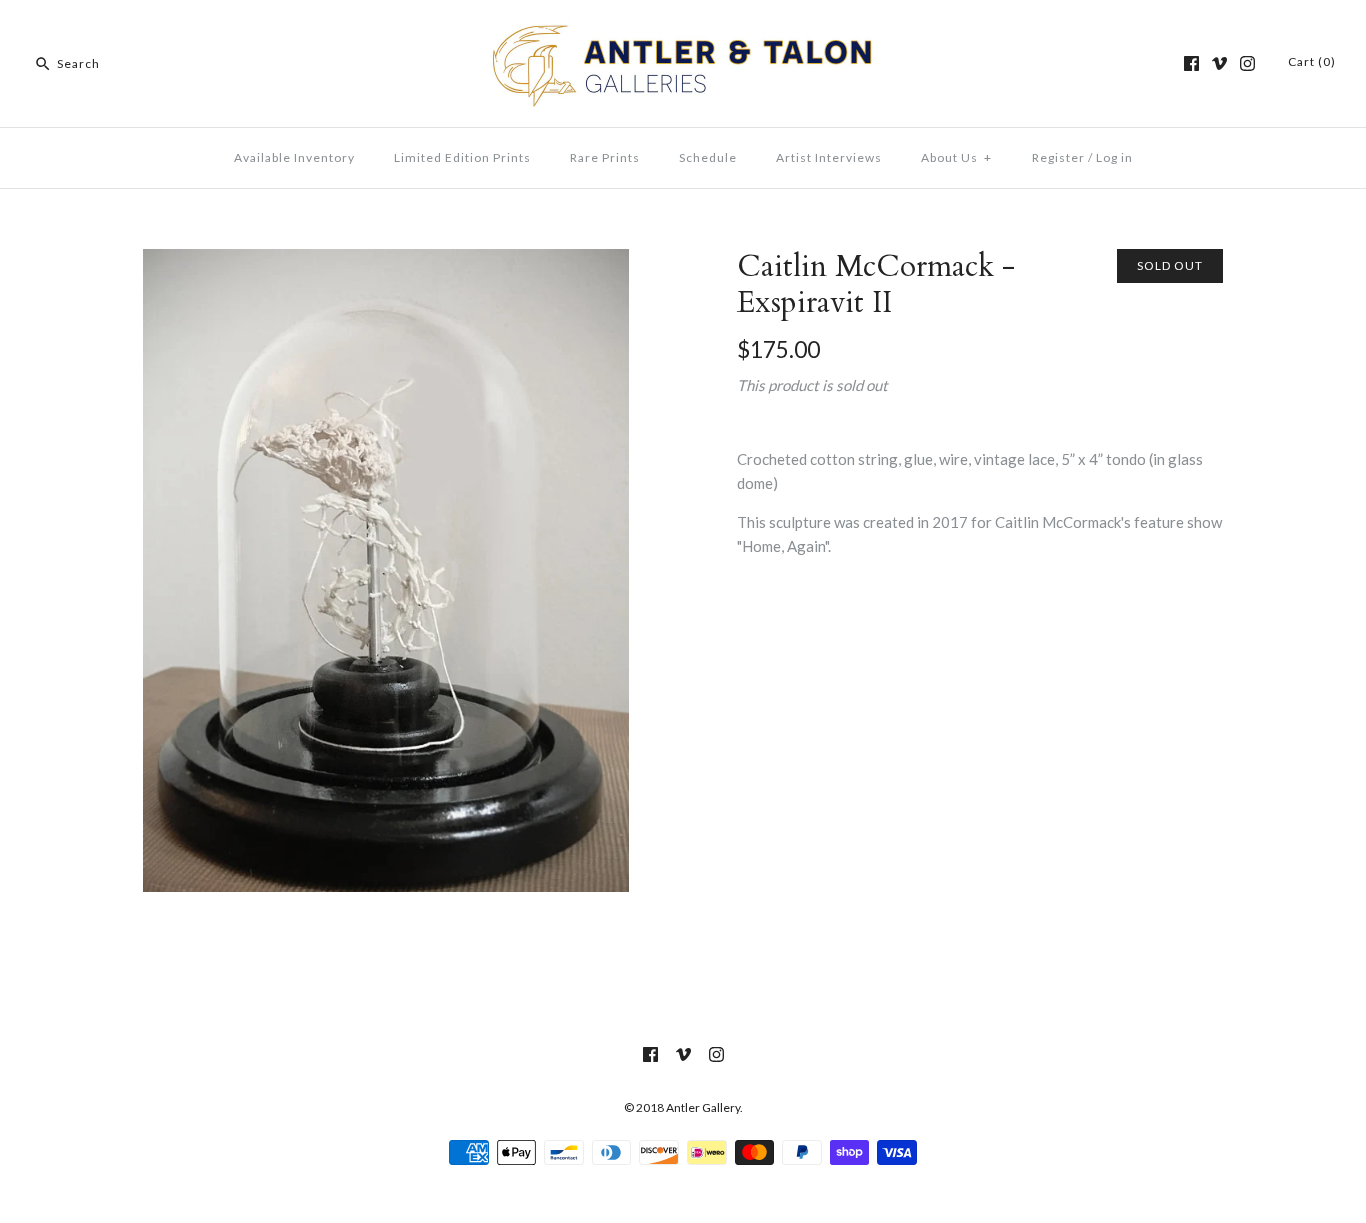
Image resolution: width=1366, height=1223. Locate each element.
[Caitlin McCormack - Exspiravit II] (386, 261)
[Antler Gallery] (683, 32)
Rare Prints (605, 157)
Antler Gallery (703, 1107)
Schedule (708, 157)
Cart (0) (1312, 61)
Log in (1114, 157)
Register (1058, 157)
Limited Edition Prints (462, 157)
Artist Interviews (829, 157)
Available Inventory (294, 157)
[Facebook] (1191, 63)
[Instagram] (1247, 63)
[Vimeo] (1219, 63)
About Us (956, 157)
